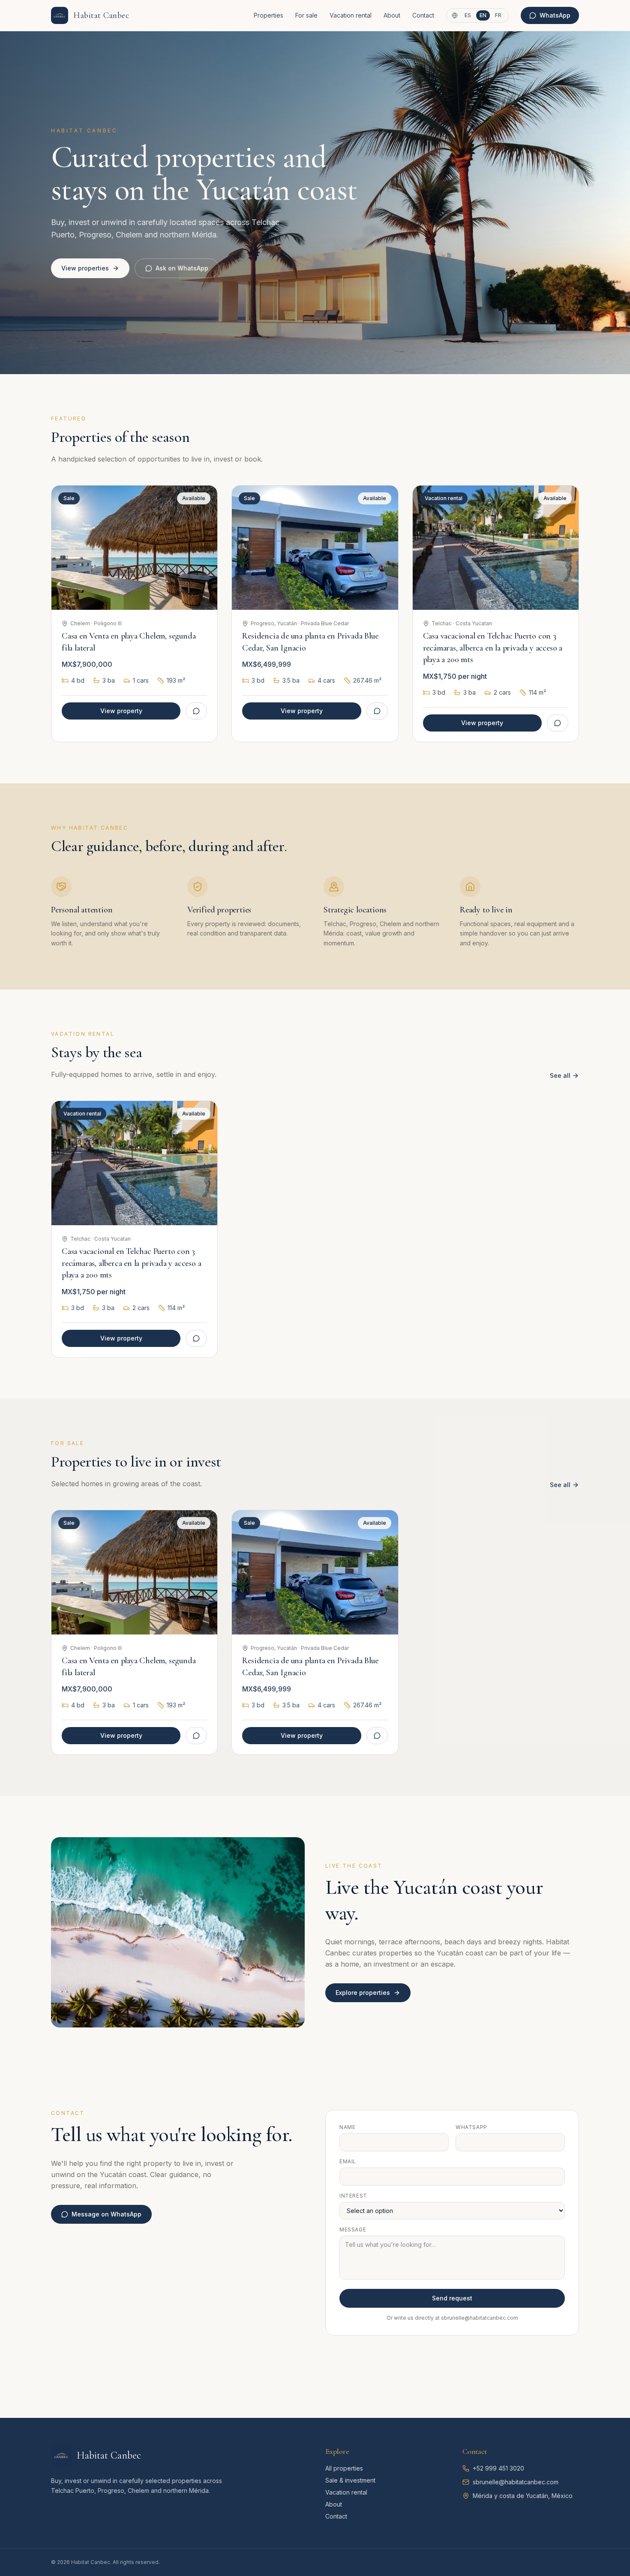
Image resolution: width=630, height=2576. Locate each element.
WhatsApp (555, 15)
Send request (452, 2298)
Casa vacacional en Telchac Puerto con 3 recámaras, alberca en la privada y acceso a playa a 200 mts (493, 648)
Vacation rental (351, 15)
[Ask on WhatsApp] (196, 711)
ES (468, 15)
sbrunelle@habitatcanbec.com (516, 2482)
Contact (423, 15)
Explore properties (363, 1993)
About (392, 15)
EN (483, 15)
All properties (344, 2468)
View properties (85, 268)
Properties (268, 15)
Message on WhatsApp (106, 2214)
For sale (306, 15)
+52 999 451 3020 (498, 2468)
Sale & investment (350, 2480)
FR (498, 15)
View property (121, 711)
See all (560, 1075)
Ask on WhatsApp (182, 268)
